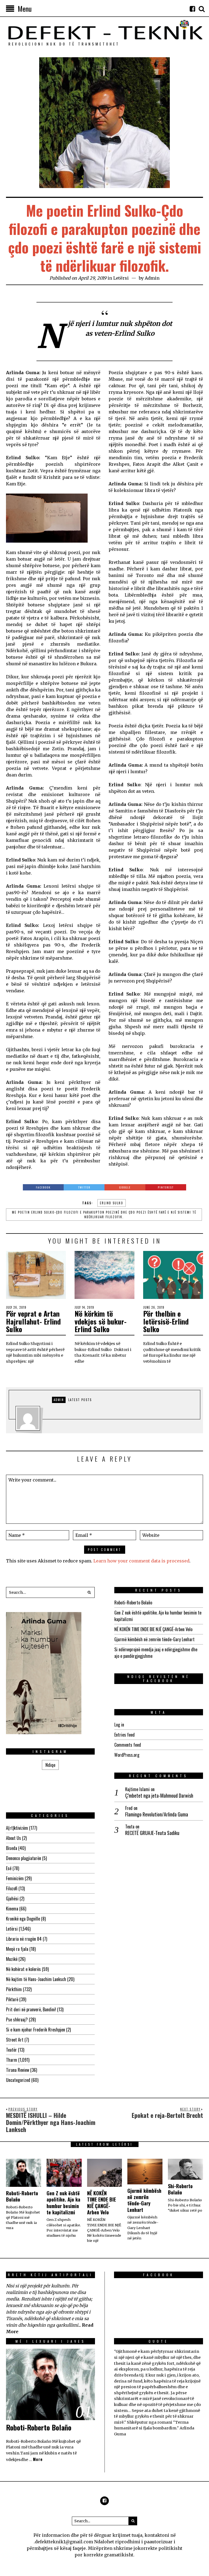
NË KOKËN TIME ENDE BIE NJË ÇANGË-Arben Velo (153, 1629)
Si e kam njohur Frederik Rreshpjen (36, 2030)
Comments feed (128, 1745)
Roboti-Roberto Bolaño (133, 1603)
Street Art (15, 2040)
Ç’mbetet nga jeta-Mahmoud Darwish (159, 1796)
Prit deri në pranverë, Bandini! (31, 2009)
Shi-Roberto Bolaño (180, 2189)
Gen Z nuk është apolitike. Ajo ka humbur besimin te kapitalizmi (63, 2203)
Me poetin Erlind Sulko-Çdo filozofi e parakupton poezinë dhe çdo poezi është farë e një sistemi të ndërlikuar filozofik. (104, 1215)
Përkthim (14, 1989)
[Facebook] (192, 9)
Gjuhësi (12, 1898)
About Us (13, 1838)
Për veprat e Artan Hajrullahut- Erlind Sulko (33, 1321)
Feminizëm (15, 1878)
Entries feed (125, 1735)
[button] (89, 1592)
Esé (9, 1868)
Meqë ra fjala (17, 1949)
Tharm (12, 2060)
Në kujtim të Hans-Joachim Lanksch (36, 1979)
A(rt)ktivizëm (17, 1828)
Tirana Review (18, 2070)
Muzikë (12, 1959)
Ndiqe (50, 1765)
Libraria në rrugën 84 (24, 1939)
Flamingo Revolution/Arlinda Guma (157, 1814)
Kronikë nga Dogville (23, 1919)
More (38, 2459)
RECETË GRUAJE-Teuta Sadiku (152, 1833)
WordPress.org (127, 1755)
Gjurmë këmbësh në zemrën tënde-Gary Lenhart (154, 1639)
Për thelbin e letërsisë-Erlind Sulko (166, 1321)
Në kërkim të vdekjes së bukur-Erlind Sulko (101, 1321)
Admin (152, 278)
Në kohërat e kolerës (23, 1969)
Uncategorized (18, 2080)
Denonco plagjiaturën (24, 1858)
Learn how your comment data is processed (141, 1561)
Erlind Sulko (112, 1203)
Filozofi (12, 1888)
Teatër (11, 2050)
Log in (119, 1725)
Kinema (12, 1909)
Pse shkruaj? (17, 2019)
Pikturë (12, 1999)
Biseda (12, 1848)
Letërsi (121, 278)
